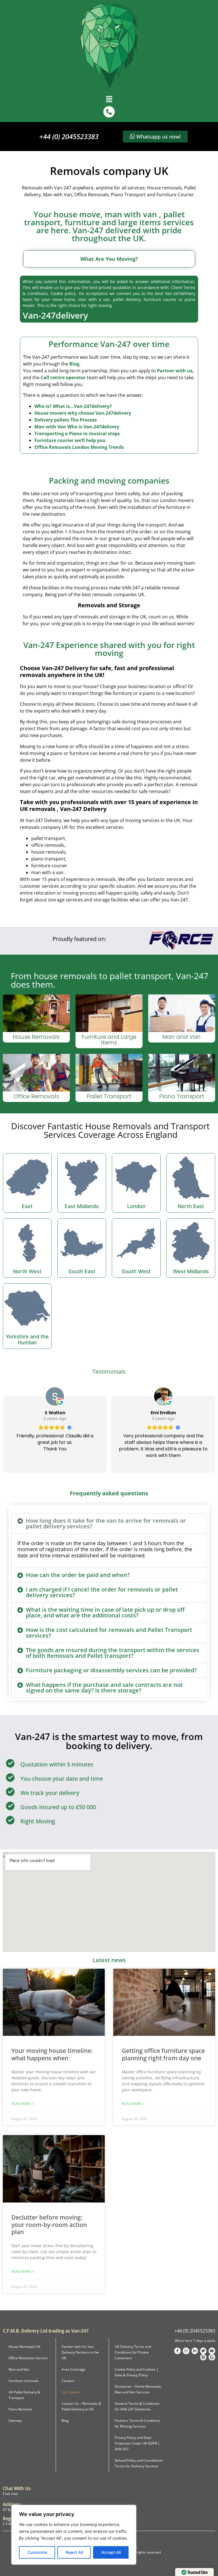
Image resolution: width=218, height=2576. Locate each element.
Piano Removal (20, 2409)
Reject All (74, 2552)
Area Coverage (74, 2369)
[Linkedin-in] (195, 2351)
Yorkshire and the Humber (27, 1340)
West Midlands (191, 1271)
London (136, 1206)
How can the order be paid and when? (78, 1575)
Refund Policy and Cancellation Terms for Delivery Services (139, 2463)
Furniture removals (24, 2381)
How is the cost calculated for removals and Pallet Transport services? (109, 1633)
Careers (68, 2381)
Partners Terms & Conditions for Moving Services (138, 2423)
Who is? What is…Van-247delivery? (73, 406)
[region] (74, 2535)
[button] (109, 99)
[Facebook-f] (177, 2351)
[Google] (212, 2357)
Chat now (10, 2494)
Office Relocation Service (28, 2358)
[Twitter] (203, 2351)
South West (136, 1271)
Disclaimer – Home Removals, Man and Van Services (138, 2389)
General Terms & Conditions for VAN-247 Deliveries (137, 2406)
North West (27, 1271)
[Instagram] (186, 2351)
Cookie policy (63, 293)
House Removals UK (24, 2347)
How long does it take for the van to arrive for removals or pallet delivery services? (106, 1523)
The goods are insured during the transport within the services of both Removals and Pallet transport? (113, 1653)
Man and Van (19, 2369)
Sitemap (15, 2421)
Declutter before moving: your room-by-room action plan (49, 2224)
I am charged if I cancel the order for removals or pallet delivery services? (102, 1592)
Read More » (23, 2104)
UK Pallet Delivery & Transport (24, 2395)
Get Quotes (71, 2392)
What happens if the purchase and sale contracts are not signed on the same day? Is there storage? (104, 1688)
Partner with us (175, 371)
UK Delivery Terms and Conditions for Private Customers (133, 2352)
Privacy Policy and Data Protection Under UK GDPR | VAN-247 (137, 2443)
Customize (37, 2552)
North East (191, 1206)
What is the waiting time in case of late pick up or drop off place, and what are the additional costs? (105, 1612)
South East (82, 1271)
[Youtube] (212, 2351)
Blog (74, 364)
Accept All (111, 2552)
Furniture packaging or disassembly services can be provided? (111, 1670)
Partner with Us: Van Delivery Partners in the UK (80, 2352)
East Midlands (82, 1206)
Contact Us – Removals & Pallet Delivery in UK (81, 2406)
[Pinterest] (203, 2357)
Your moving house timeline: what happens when (52, 2054)
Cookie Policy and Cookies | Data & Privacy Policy (137, 2372)
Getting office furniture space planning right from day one (163, 2054)
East (27, 1206)
